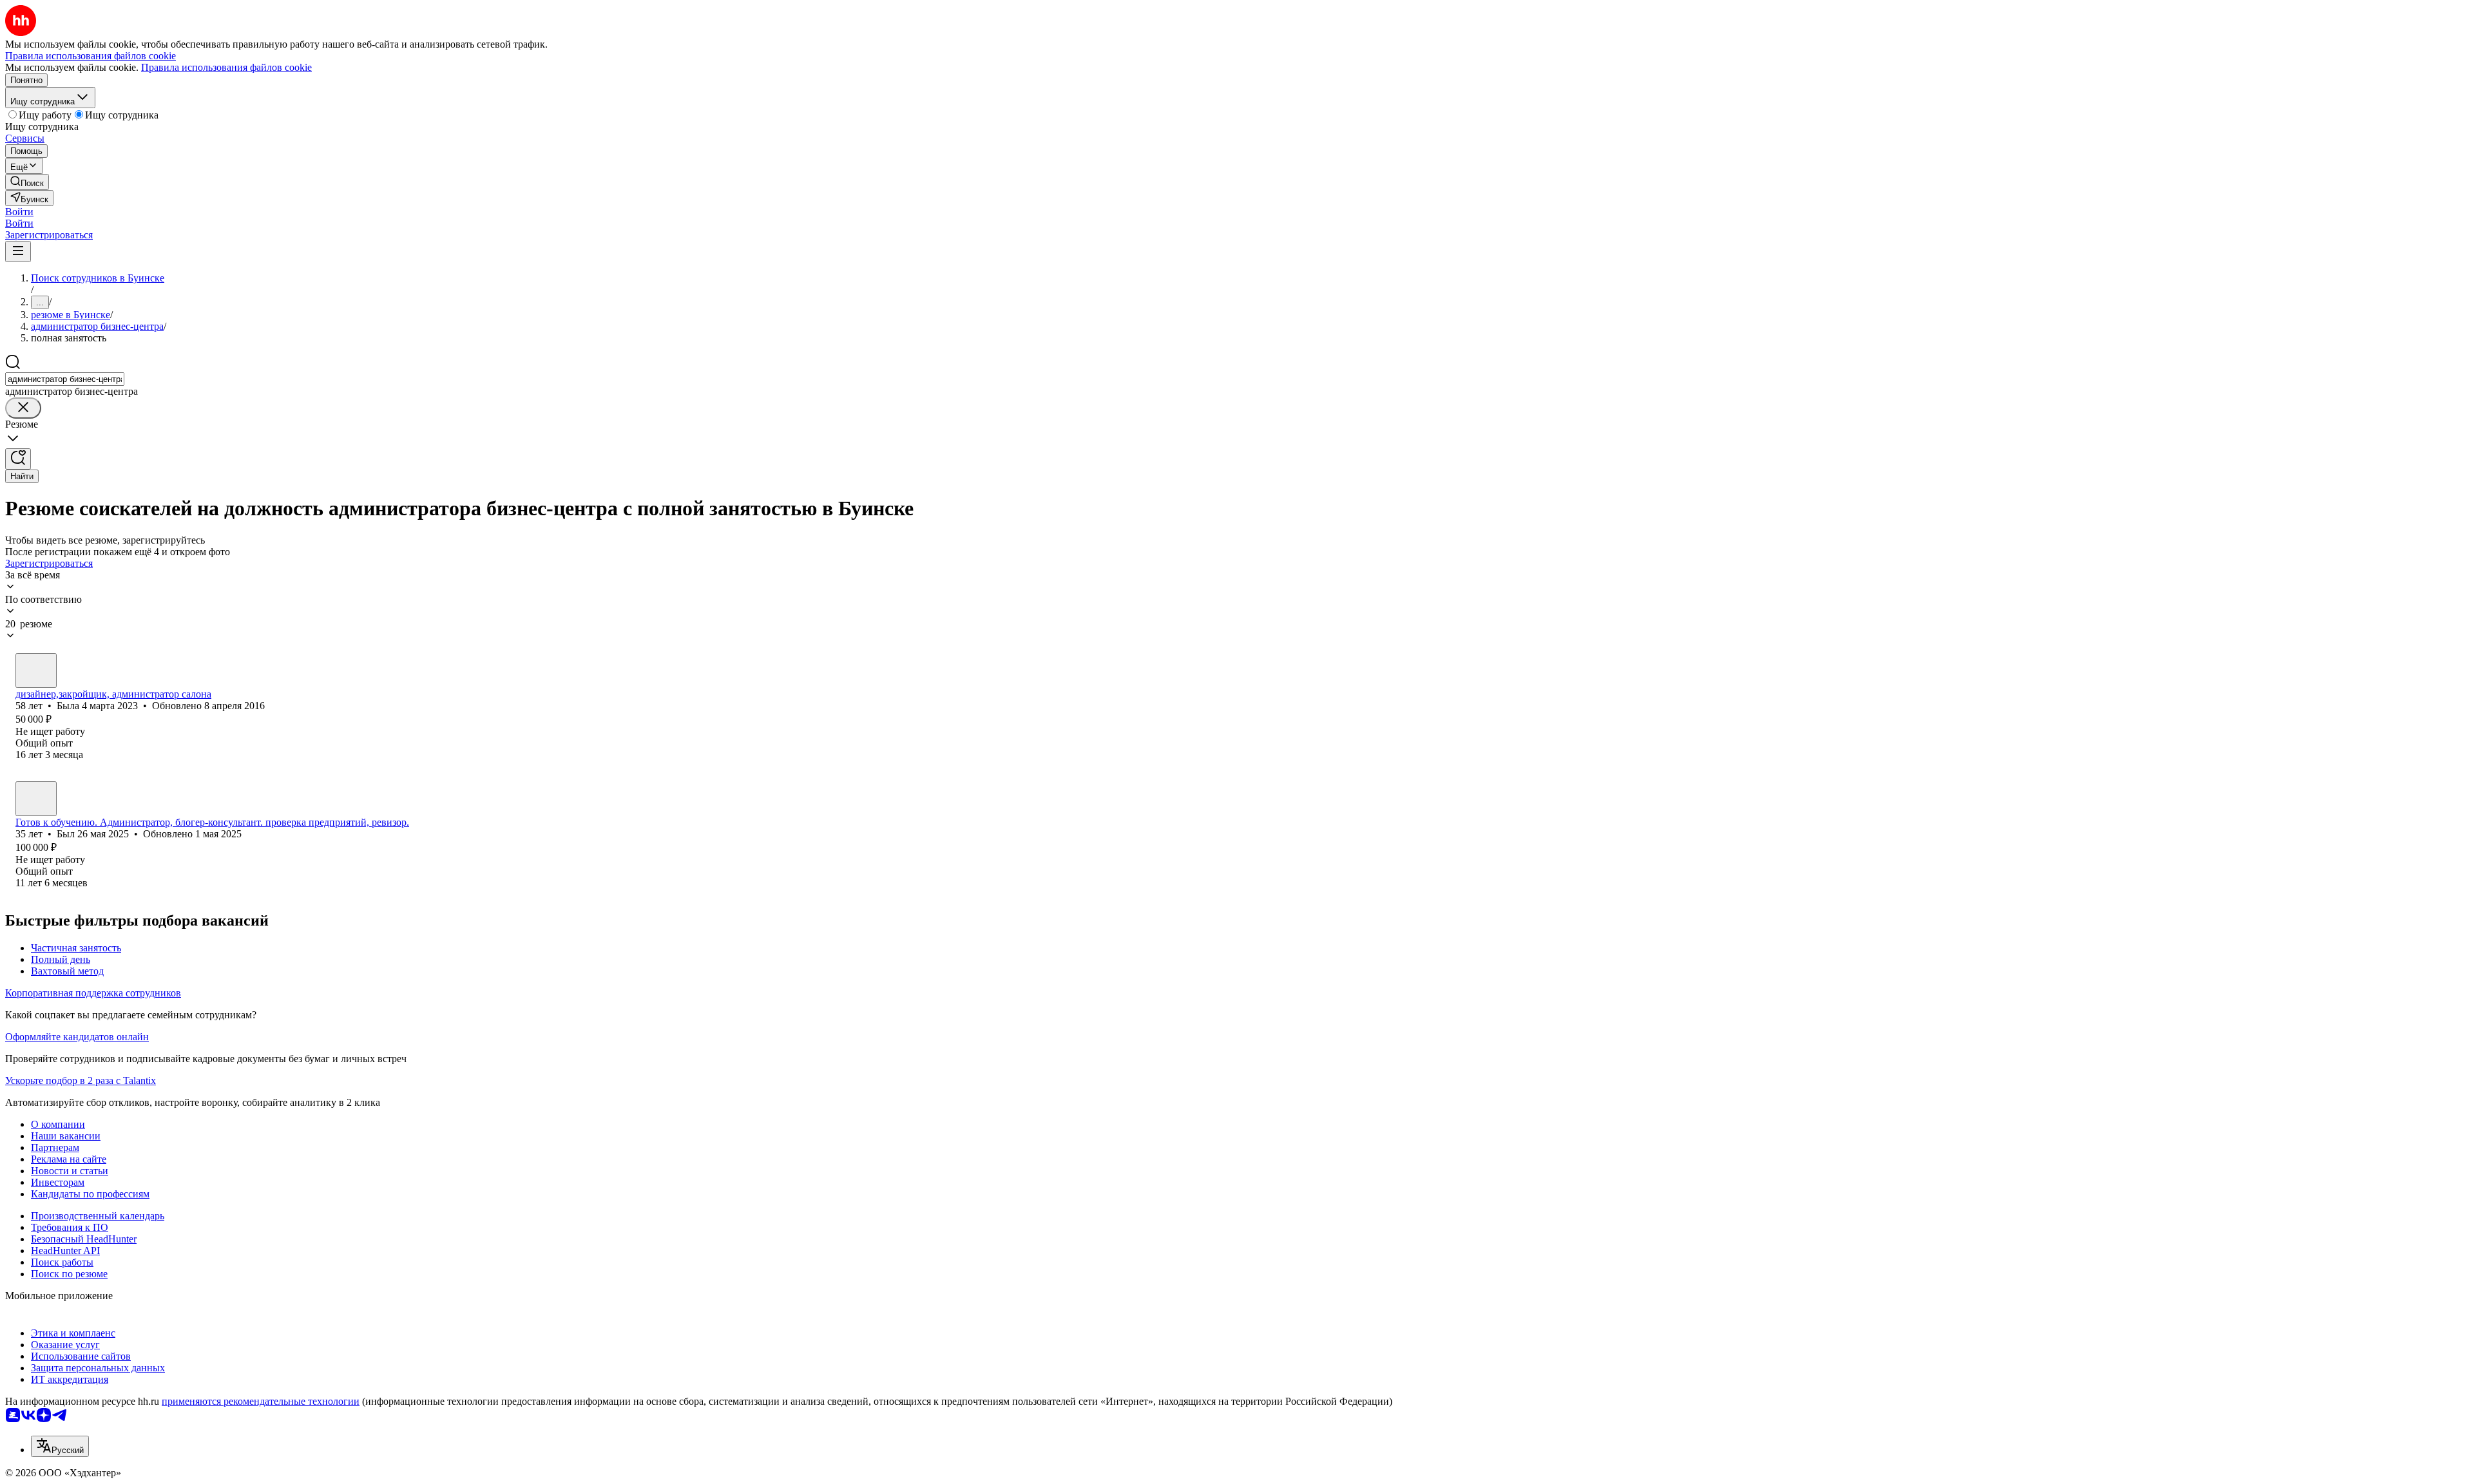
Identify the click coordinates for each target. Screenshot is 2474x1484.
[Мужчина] (36, 799)
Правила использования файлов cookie (226, 67)
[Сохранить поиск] (18, 459)
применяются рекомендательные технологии (261, 1401)
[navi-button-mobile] (18, 252)
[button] (19, 212)
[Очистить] (23, 408)
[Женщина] (36, 671)
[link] (27, 182)
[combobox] (65, 379)
